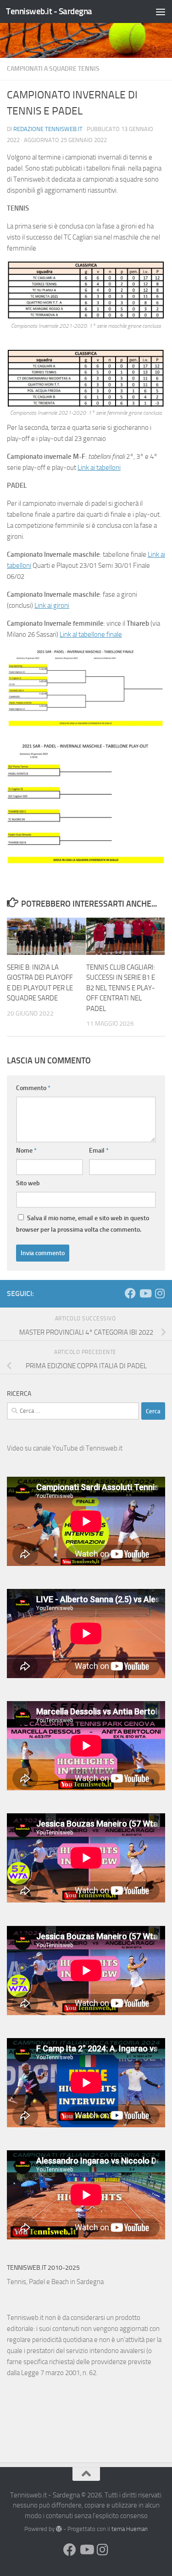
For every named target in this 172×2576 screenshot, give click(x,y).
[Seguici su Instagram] (160, 1293)
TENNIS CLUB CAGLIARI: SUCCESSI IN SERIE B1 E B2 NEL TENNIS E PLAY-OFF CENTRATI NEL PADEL (121, 988)
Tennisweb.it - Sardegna (49, 11)
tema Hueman (130, 2529)
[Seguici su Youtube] (145, 1293)
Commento (33, 1088)
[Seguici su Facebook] (130, 1293)
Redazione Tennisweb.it (48, 129)
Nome (26, 1151)
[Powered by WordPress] (59, 2529)
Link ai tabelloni (99, 468)
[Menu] (161, 11)
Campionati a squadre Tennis (53, 69)
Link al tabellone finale (91, 634)
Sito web (28, 1183)
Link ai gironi (52, 605)
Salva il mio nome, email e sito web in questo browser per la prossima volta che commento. (83, 1224)
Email (99, 1151)
